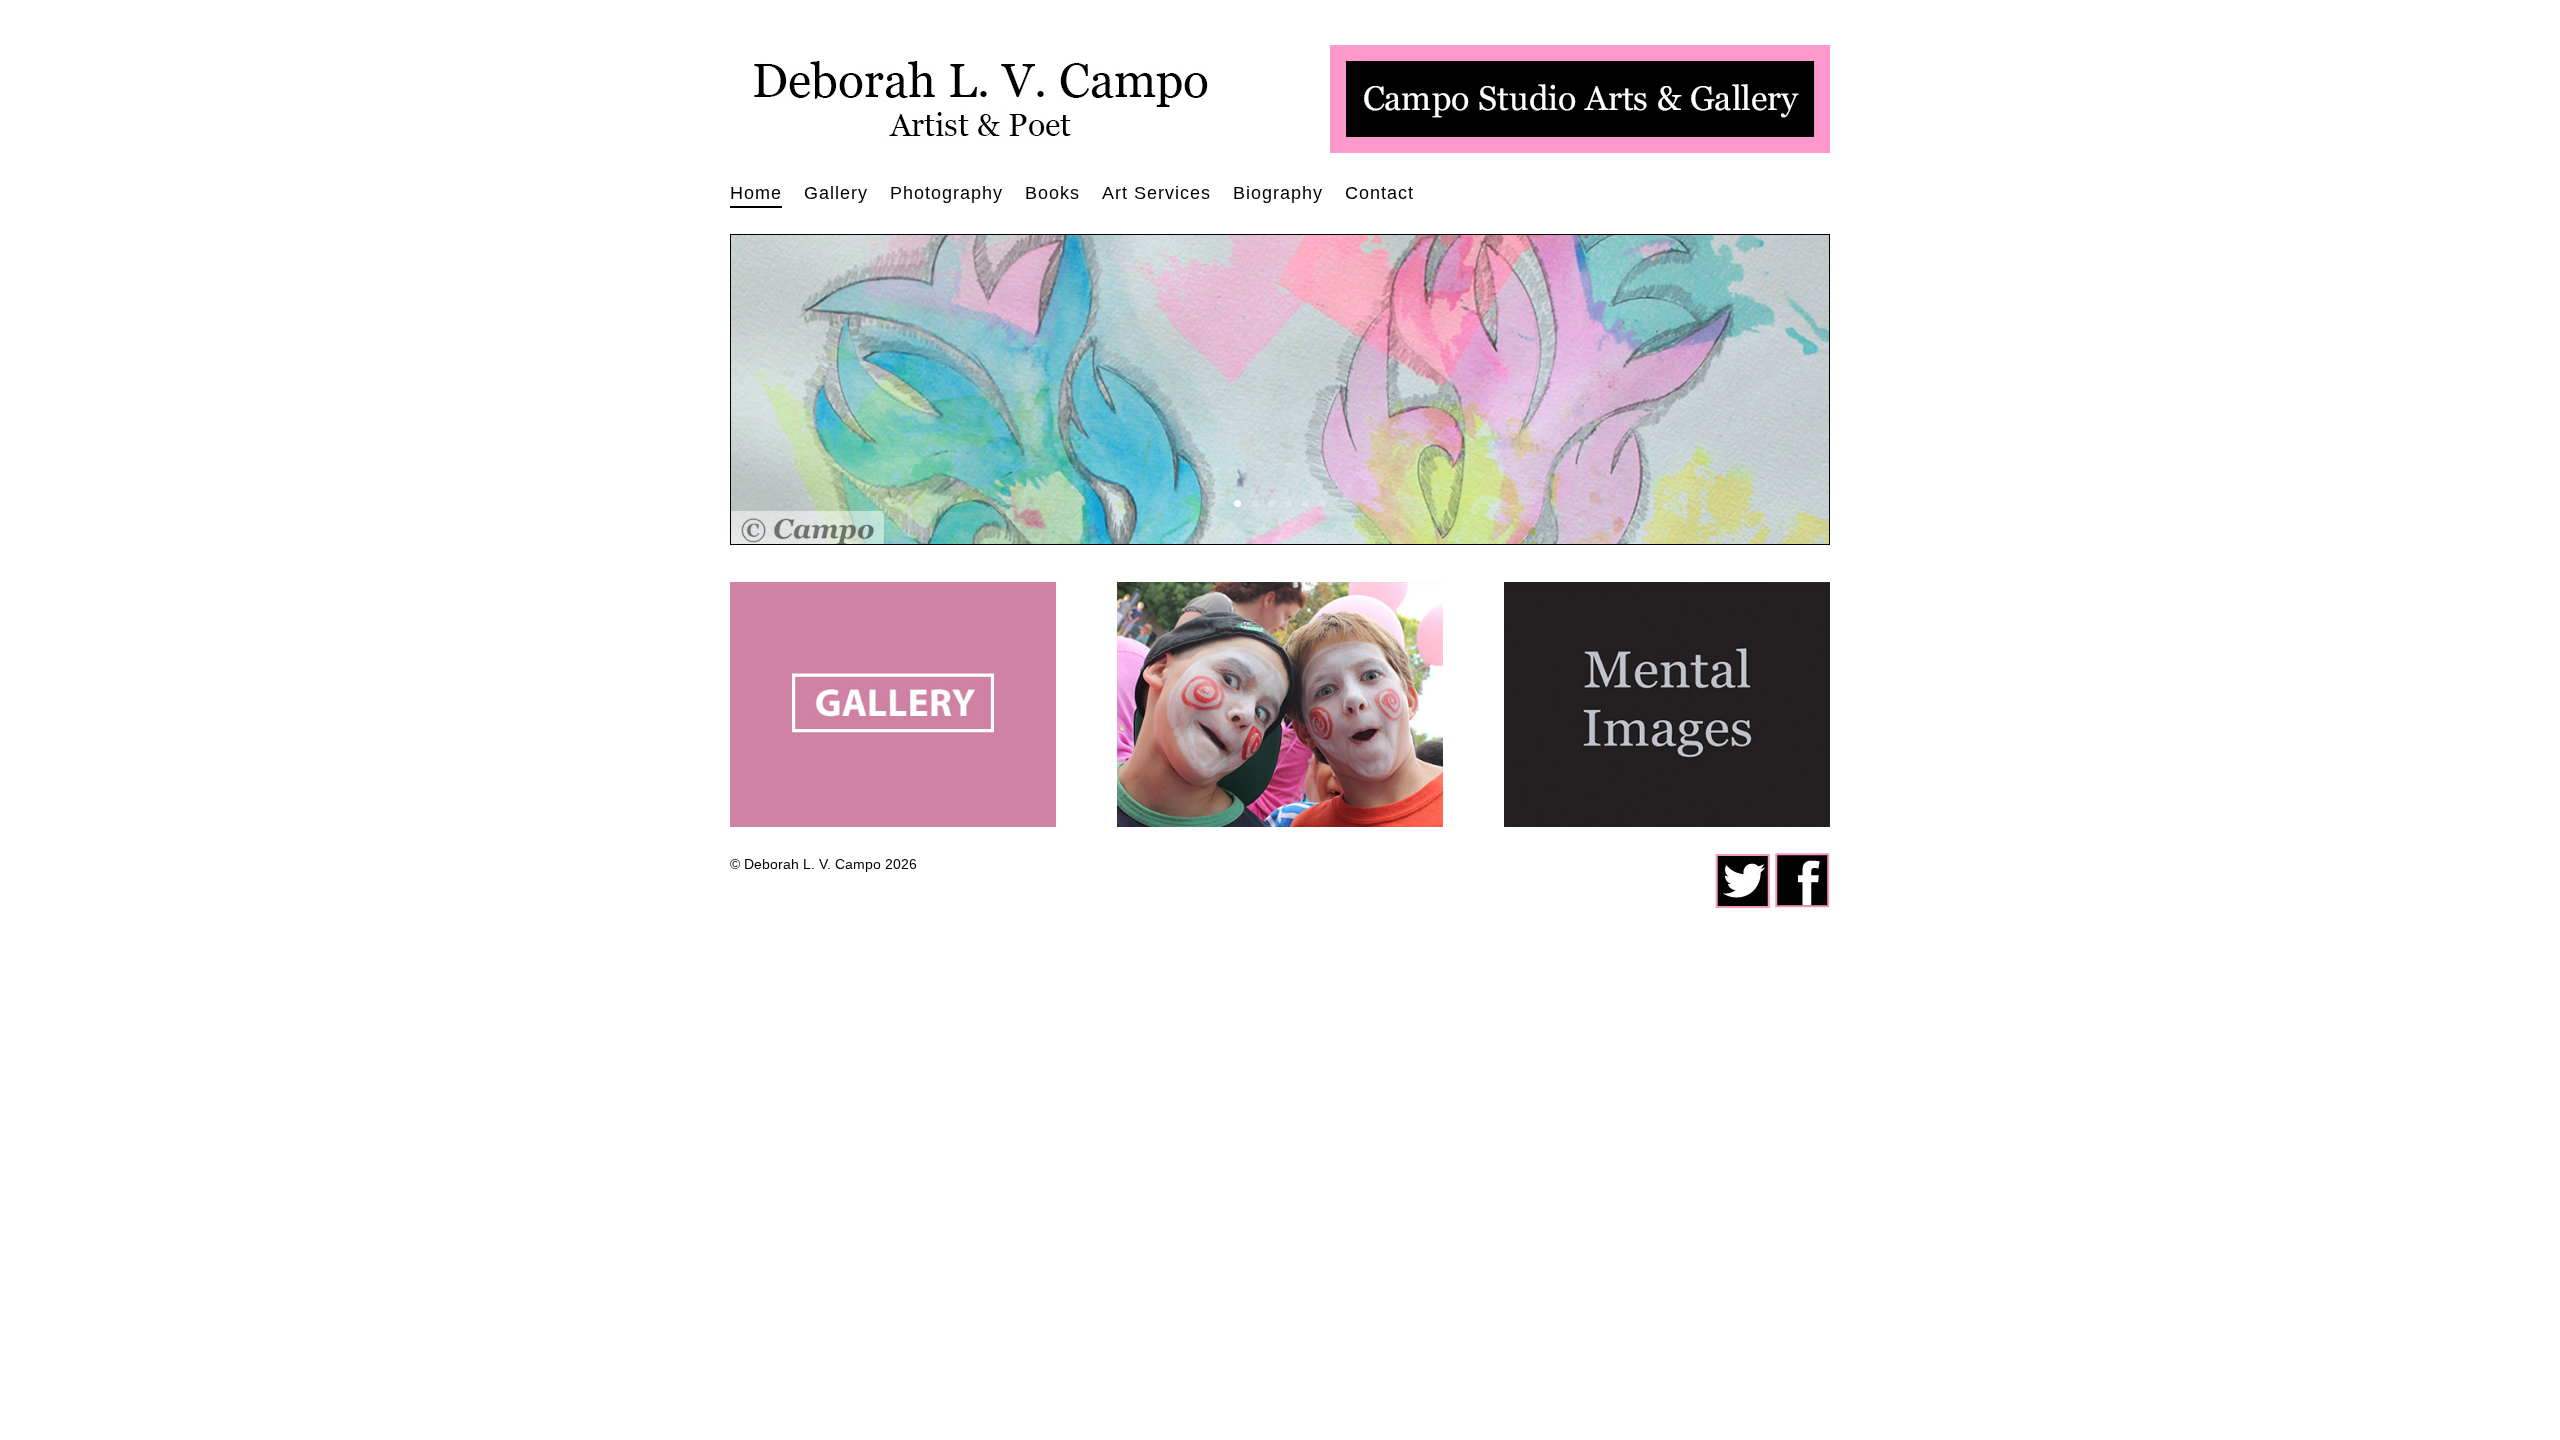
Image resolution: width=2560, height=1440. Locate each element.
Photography (946, 194)
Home (756, 194)
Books (1052, 194)
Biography (1278, 194)
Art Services (1156, 194)
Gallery (836, 194)
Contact (1379, 194)
